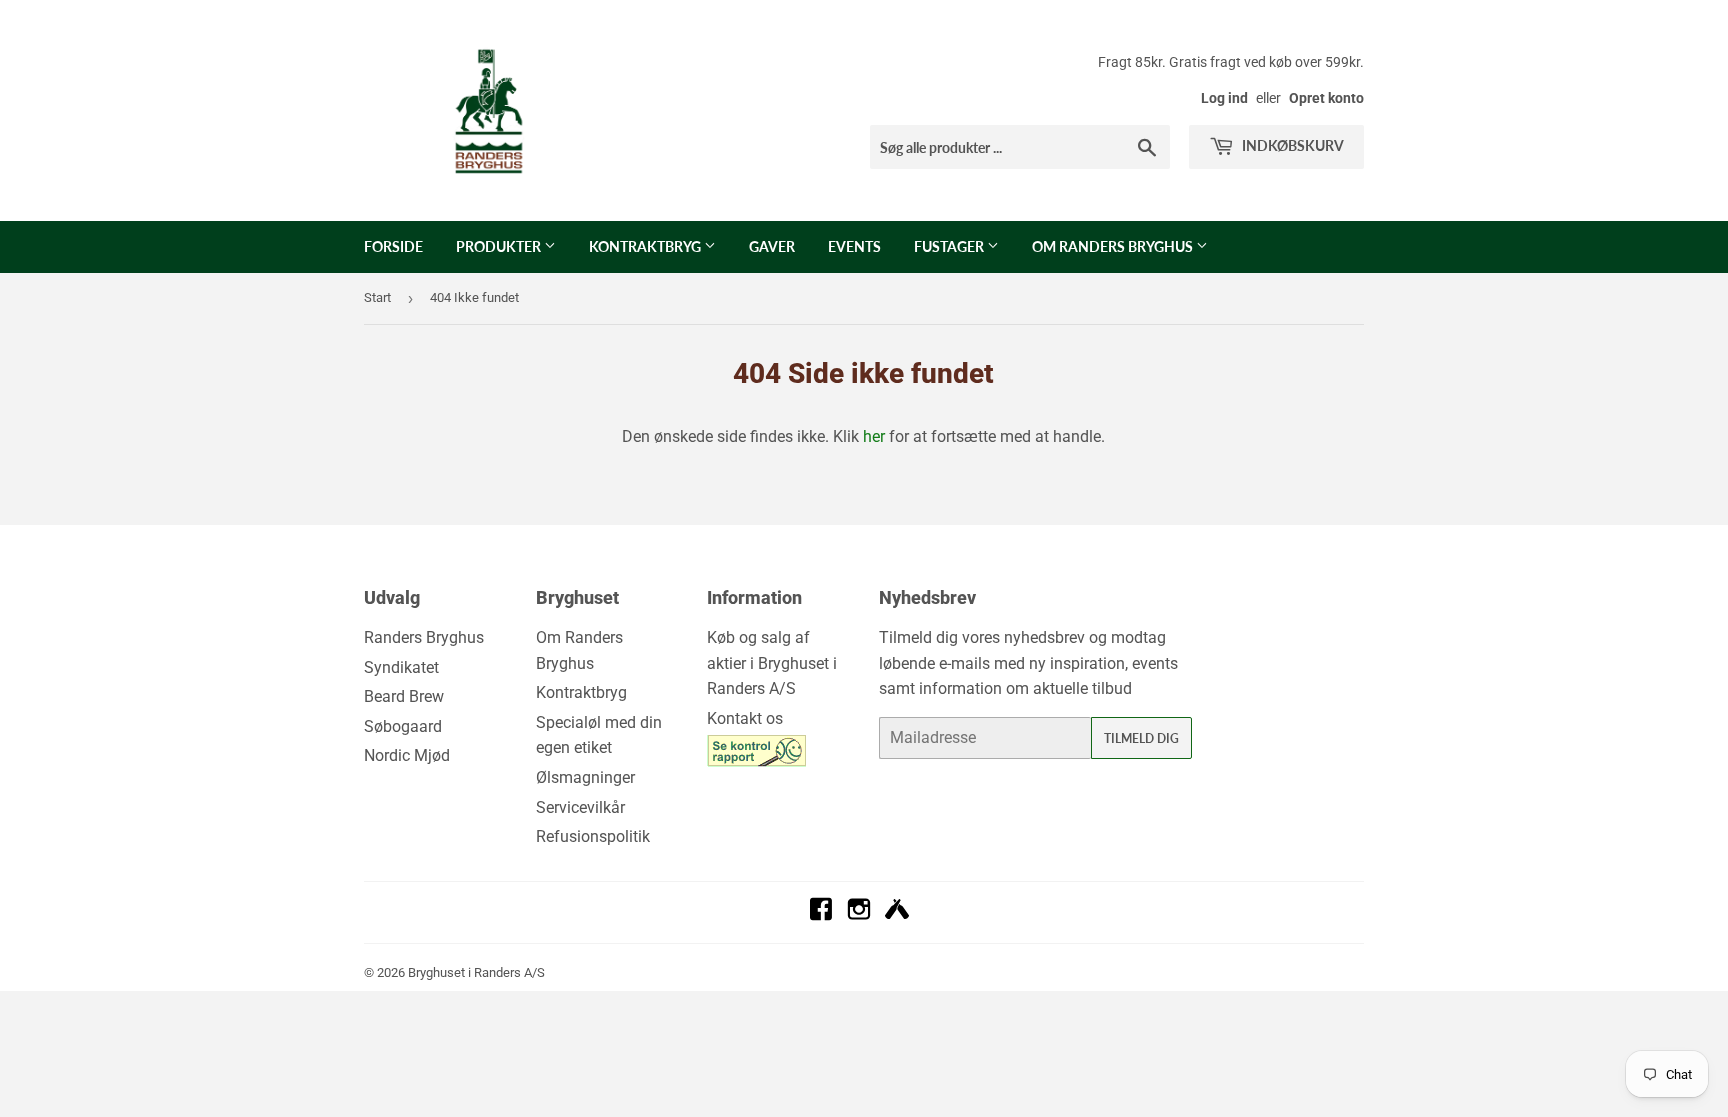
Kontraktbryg (646, 246)
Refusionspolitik (593, 836)
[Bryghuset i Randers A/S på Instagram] (859, 915)
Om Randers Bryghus (1114, 246)
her (874, 436)
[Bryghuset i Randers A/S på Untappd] (897, 915)
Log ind (1224, 98)
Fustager (950, 246)
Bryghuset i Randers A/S (476, 972)
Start (377, 297)
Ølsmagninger (585, 777)
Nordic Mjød (407, 755)
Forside (393, 246)
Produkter (500, 246)
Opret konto (1326, 98)
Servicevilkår (580, 807)
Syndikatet (401, 667)
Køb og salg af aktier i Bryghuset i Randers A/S (772, 663)
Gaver (772, 246)
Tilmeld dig (1141, 738)
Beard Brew (404, 696)
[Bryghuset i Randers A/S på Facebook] (821, 915)
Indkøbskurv (1291, 145)
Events (854, 246)
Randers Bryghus (424, 637)
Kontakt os (745, 718)
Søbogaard (403, 726)
